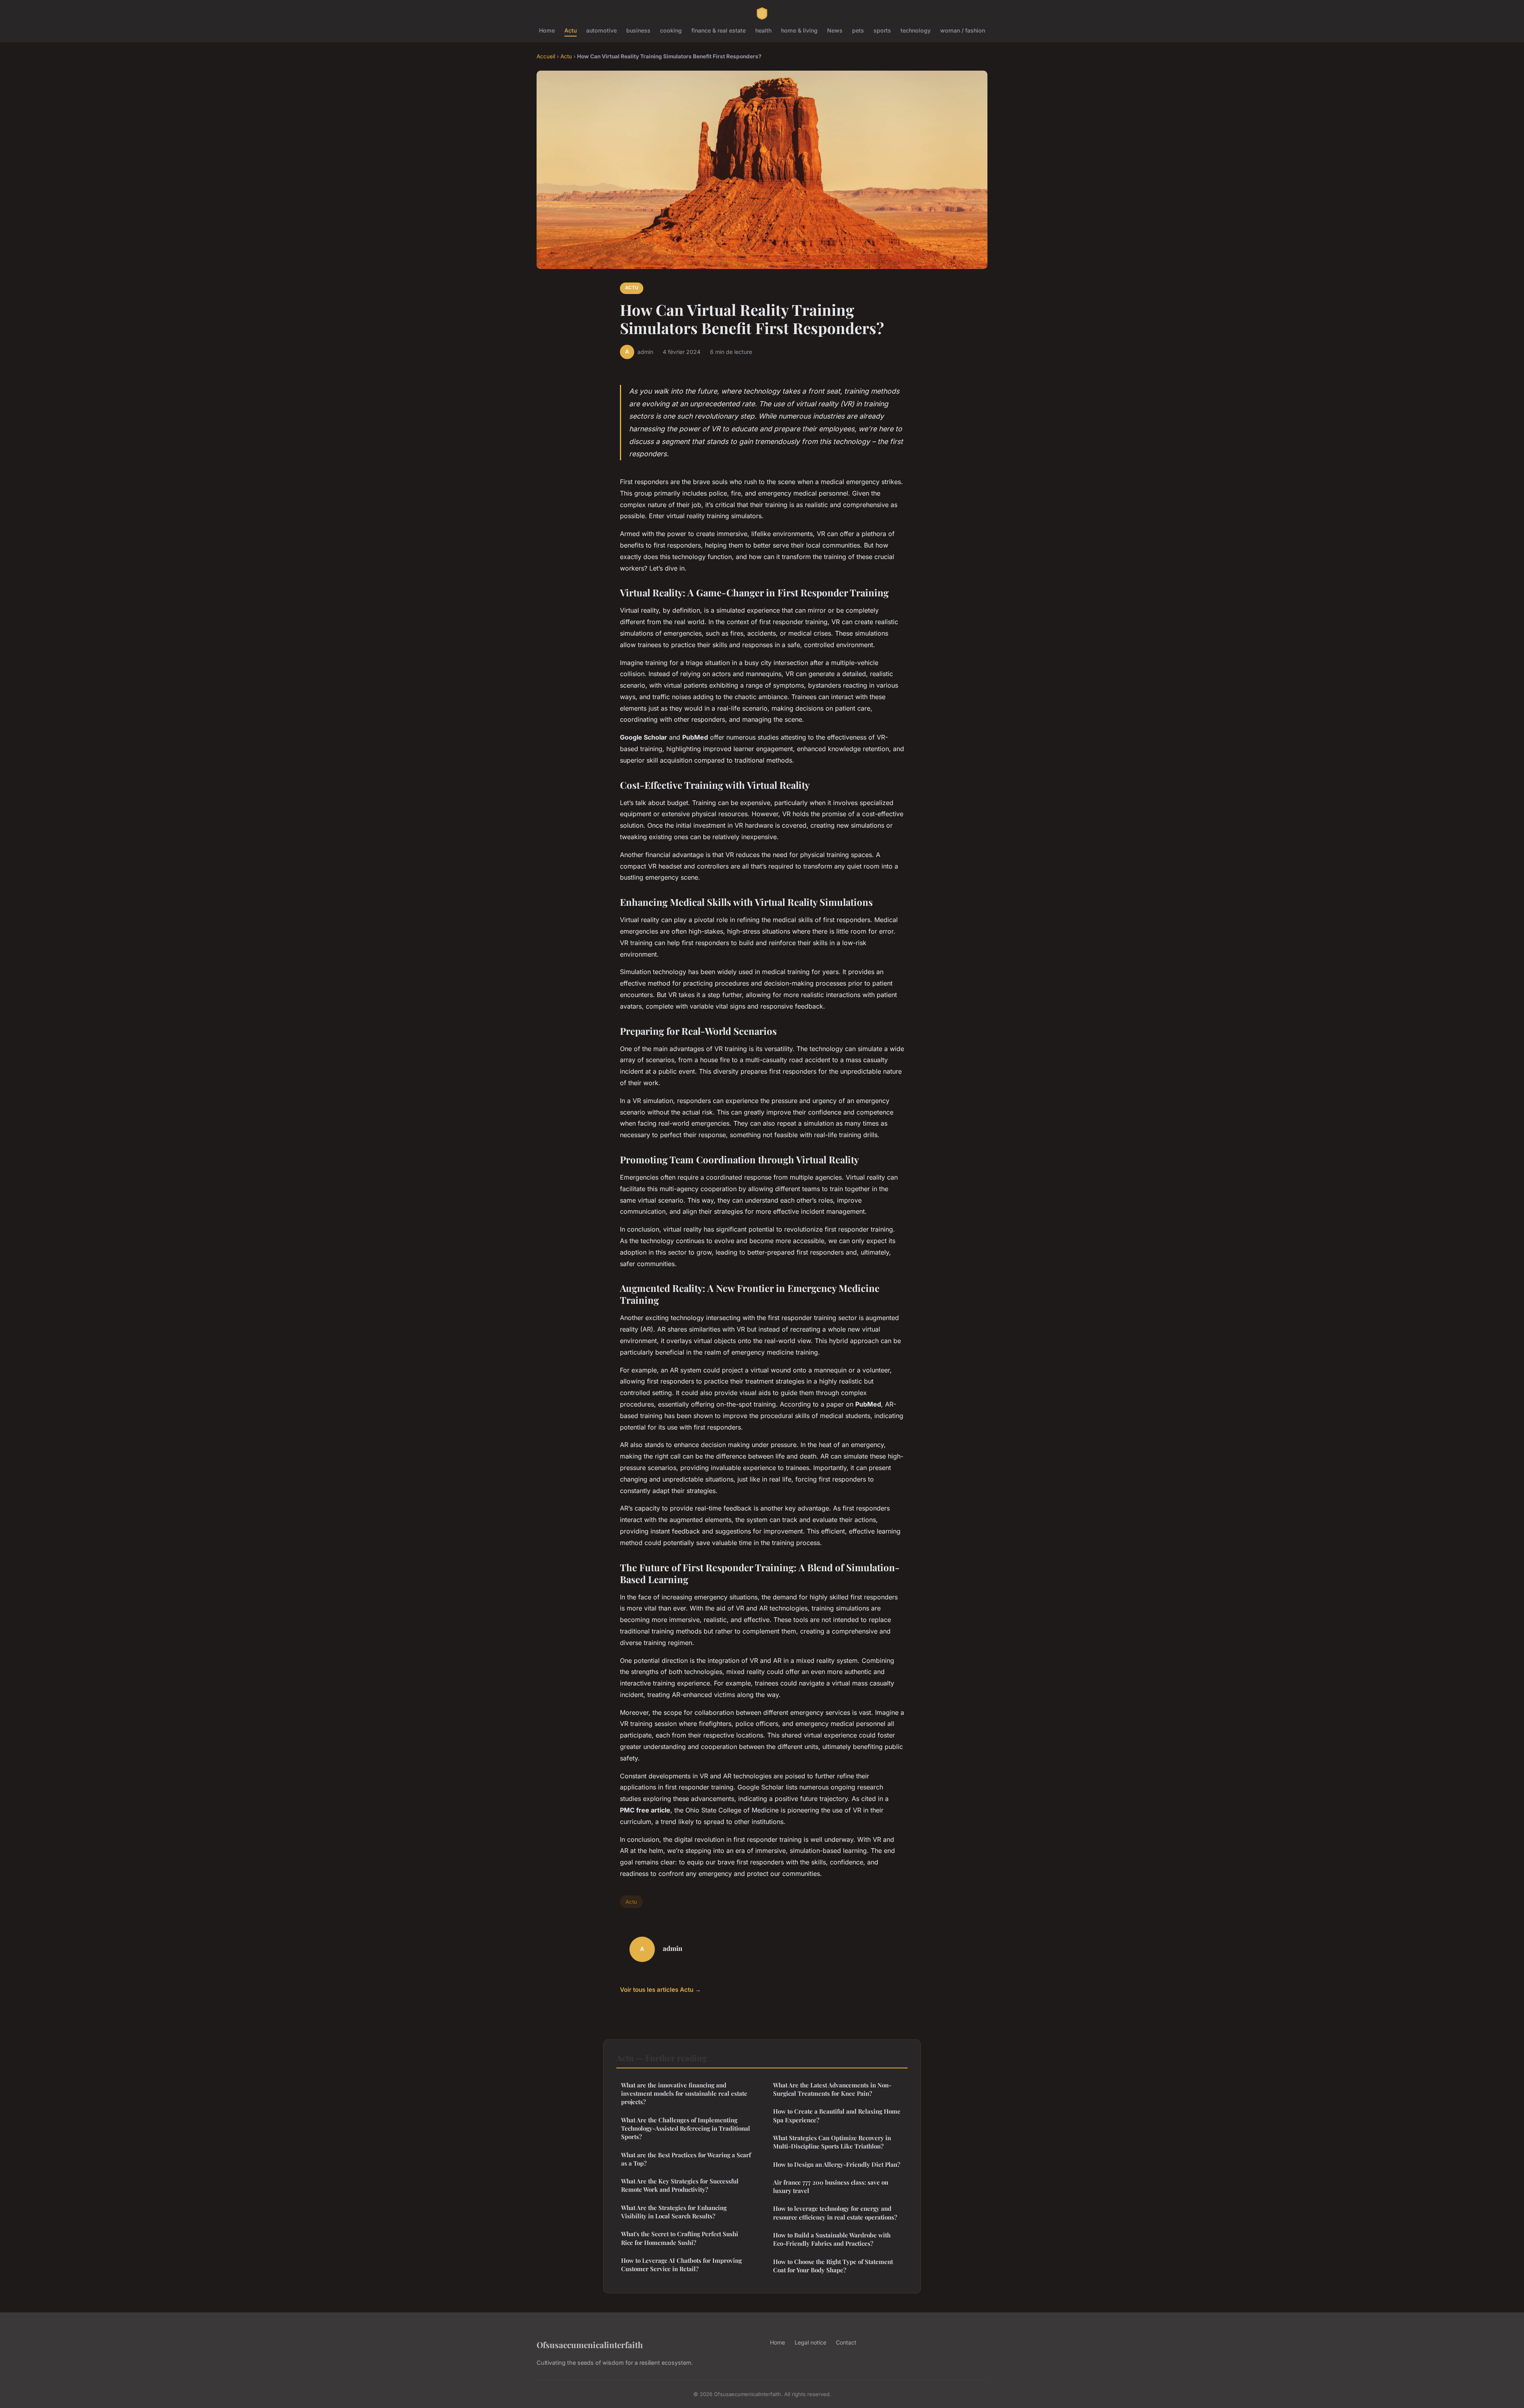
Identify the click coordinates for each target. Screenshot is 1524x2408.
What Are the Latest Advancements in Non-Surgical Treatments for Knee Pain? (832, 2089)
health (763, 30)
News (835, 30)
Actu (571, 30)
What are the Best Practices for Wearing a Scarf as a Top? (686, 2159)
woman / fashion (963, 30)
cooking (671, 30)
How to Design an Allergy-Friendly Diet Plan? (837, 2164)
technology (916, 30)
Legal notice (810, 2342)
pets (858, 30)
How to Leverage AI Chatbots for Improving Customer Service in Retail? (681, 2265)
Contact (846, 2342)
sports (882, 30)
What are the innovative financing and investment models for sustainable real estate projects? (684, 2094)
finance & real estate (719, 30)
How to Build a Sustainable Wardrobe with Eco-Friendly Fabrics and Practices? (832, 2239)
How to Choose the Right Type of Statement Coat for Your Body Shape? (833, 2266)
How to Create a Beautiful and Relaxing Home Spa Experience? (837, 2115)
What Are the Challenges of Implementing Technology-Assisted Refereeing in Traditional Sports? (686, 2128)
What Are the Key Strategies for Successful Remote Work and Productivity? (680, 2185)
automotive (601, 30)
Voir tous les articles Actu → (660, 1990)
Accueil (546, 56)
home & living (799, 30)
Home (547, 30)
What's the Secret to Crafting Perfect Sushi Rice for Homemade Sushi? (680, 2238)
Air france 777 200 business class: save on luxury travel (831, 2186)
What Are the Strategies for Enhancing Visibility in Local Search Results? (674, 2212)
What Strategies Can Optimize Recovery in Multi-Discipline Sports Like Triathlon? (832, 2142)
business (638, 30)
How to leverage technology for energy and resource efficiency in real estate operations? (835, 2213)
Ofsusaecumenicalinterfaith (590, 2345)
